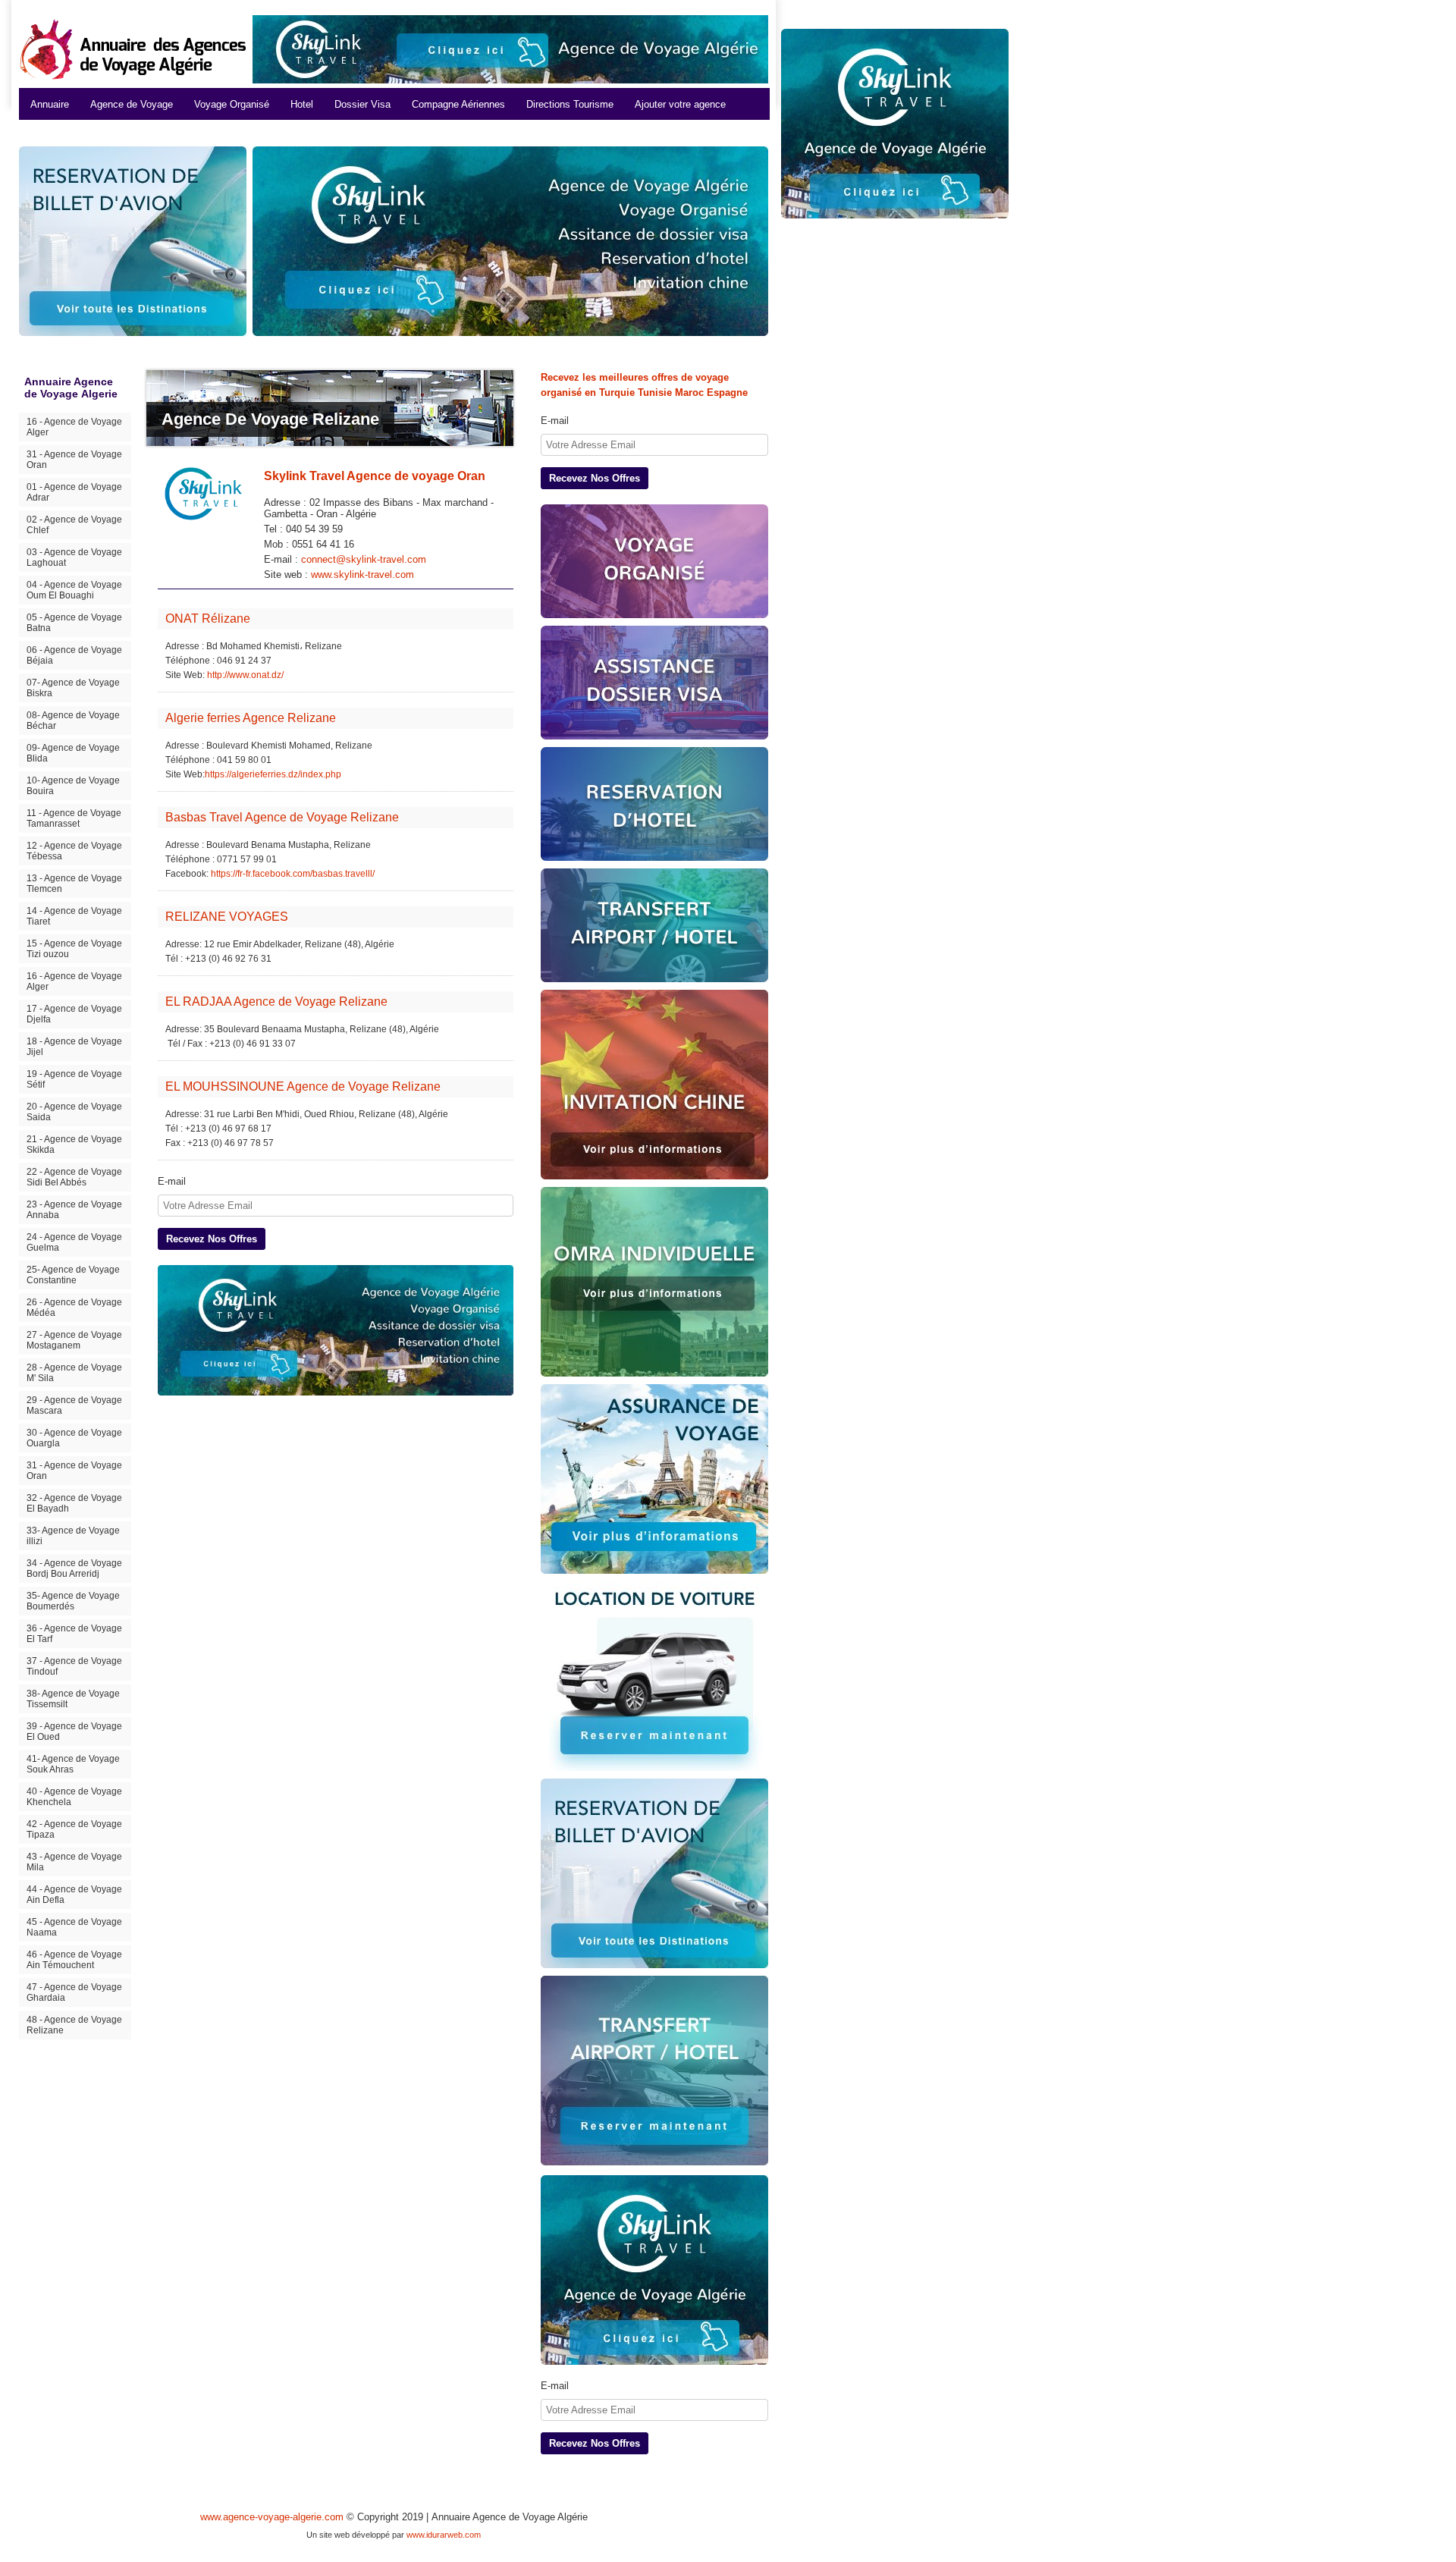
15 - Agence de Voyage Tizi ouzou (74, 949)
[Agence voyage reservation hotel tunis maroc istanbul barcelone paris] (654, 804)
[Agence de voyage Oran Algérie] (510, 49)
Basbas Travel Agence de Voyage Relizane (282, 817)
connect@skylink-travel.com (364, 559)
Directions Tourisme (570, 104)
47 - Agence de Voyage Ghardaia (74, 1992)
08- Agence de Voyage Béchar (73, 721)
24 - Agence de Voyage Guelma (74, 1242)
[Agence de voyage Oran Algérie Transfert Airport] (654, 2072)
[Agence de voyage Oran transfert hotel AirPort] (654, 925)
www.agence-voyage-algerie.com (272, 2517)
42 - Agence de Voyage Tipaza (74, 1829)
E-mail (172, 1181)
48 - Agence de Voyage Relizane (74, 2025)
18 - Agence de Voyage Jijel (74, 1047)
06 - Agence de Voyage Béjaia (74, 655)
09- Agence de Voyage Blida (73, 753)
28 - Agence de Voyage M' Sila (74, 1373)
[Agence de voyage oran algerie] (336, 1330)
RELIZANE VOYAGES (227, 917)
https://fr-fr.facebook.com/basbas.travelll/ (293, 874)
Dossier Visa (362, 104)
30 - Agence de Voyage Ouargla (74, 1438)
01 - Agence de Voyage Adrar (74, 492)
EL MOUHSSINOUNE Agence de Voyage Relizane (303, 1086)
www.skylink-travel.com (362, 575)
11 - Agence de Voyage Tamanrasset (74, 818)
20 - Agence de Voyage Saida (74, 1112)
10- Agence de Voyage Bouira (73, 786)
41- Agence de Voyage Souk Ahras (73, 1764)
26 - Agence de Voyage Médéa (74, 1308)
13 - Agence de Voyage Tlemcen (74, 884)
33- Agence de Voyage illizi (73, 1536)
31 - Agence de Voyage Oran (74, 460)
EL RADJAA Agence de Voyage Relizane (276, 1002)
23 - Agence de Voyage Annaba (74, 1210)
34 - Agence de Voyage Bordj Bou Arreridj (74, 1568)
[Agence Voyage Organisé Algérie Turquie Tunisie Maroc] (654, 561)
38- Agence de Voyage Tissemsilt (73, 1699)
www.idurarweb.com (444, 2535)
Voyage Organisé (232, 104)
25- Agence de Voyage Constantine (73, 1275)
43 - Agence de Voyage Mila (74, 1862)
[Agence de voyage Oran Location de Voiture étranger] (654, 1676)
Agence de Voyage (132, 104)
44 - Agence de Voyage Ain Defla (74, 1895)
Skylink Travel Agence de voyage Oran (375, 476)
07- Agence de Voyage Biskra (73, 688)
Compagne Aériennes (458, 104)
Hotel (302, 104)
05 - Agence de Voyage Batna (74, 623)
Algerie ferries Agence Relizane (251, 718)
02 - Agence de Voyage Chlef (74, 525)
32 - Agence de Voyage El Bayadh (74, 1503)
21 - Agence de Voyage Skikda (74, 1144)
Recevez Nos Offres (212, 1239)
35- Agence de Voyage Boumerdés (73, 1601)
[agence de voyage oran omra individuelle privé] (654, 1282)
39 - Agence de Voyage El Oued (74, 1732)
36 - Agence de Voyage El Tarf (74, 1634)
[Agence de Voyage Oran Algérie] (510, 241)
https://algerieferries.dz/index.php (273, 774)
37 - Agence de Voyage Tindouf (74, 1666)
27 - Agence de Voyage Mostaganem (74, 1340)
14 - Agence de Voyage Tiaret (74, 916)
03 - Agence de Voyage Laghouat (74, 557)
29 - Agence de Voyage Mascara (74, 1405)
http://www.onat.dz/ (245, 675)
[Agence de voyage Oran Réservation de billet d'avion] (654, 1873)
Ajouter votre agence (680, 104)
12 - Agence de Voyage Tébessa (74, 851)
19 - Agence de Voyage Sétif (74, 1079)
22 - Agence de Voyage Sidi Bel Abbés (74, 1177)
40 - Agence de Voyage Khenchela (74, 1797)
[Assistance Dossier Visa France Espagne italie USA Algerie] (654, 683)
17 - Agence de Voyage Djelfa (74, 1014)
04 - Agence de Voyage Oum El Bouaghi (74, 590)
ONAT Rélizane (208, 619)
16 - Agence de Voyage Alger (74, 427)
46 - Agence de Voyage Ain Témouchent (74, 1960)
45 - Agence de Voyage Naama (74, 1927)
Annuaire (50, 104)
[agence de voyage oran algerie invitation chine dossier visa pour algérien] (654, 1085)
